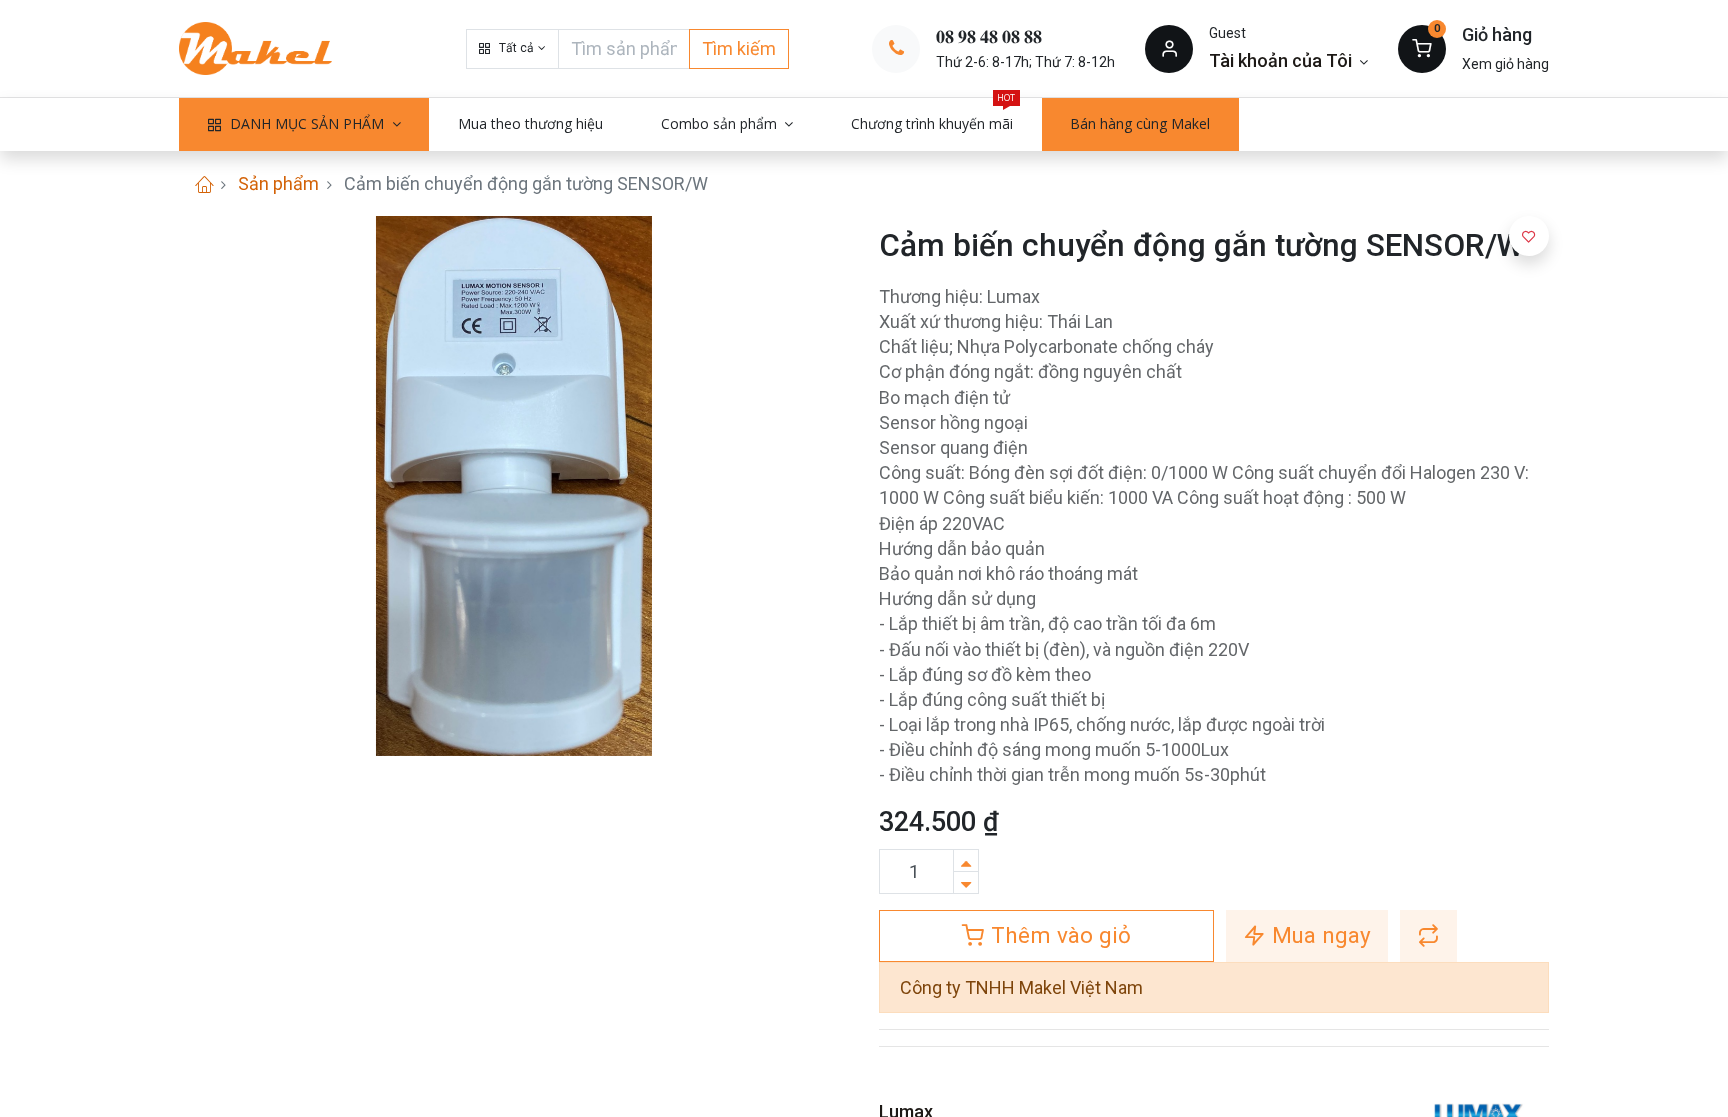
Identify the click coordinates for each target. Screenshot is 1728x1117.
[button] (512, 49)
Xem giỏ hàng (1505, 64)
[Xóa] (966, 882)
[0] (1422, 47)
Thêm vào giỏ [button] (1058, 935)
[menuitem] (530, 124)
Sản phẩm (278, 183)
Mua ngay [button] (1318, 935)
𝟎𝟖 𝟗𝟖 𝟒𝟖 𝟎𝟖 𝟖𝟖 (989, 36)
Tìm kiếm (739, 48)
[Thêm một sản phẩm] (966, 860)
